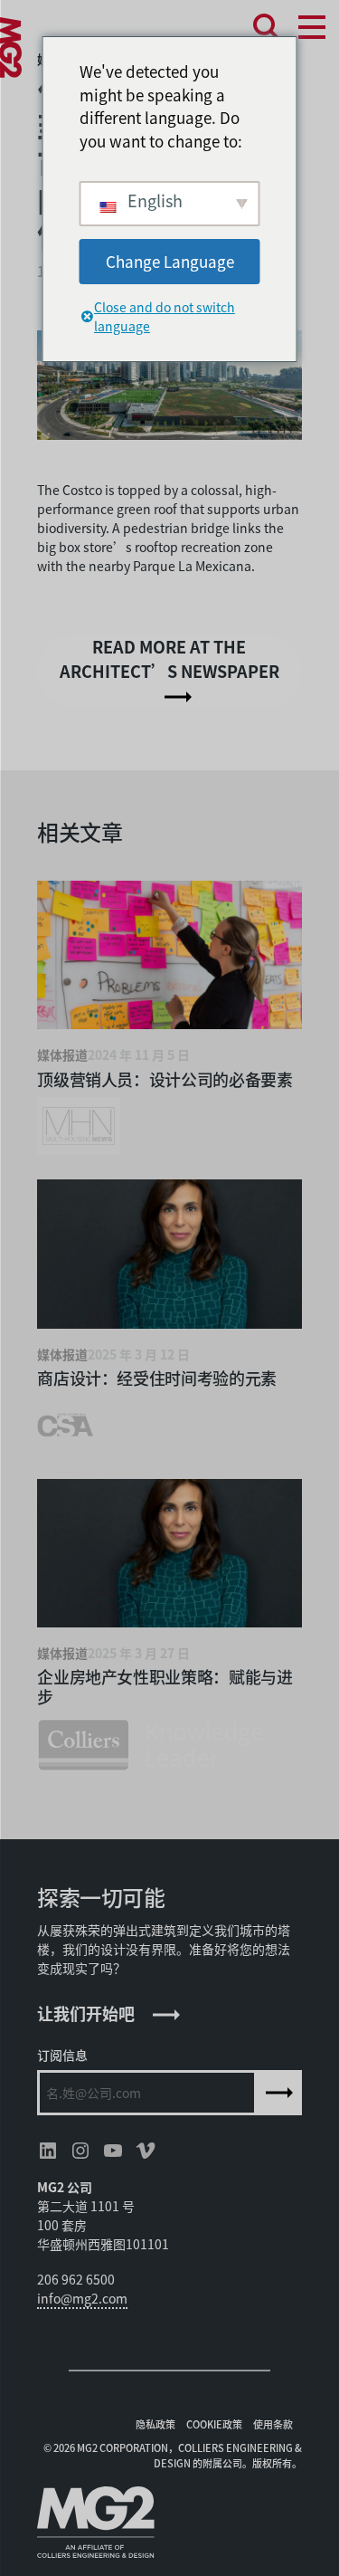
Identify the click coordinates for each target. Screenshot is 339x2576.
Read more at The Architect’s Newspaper (169, 658)
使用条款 (273, 2424)
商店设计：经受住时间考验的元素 (157, 1378)
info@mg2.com (82, 2298)
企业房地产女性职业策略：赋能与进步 (165, 1686)
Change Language (170, 261)
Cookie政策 (214, 2424)
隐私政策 (155, 2424)
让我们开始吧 (86, 2013)
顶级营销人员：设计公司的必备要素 (165, 1079)
